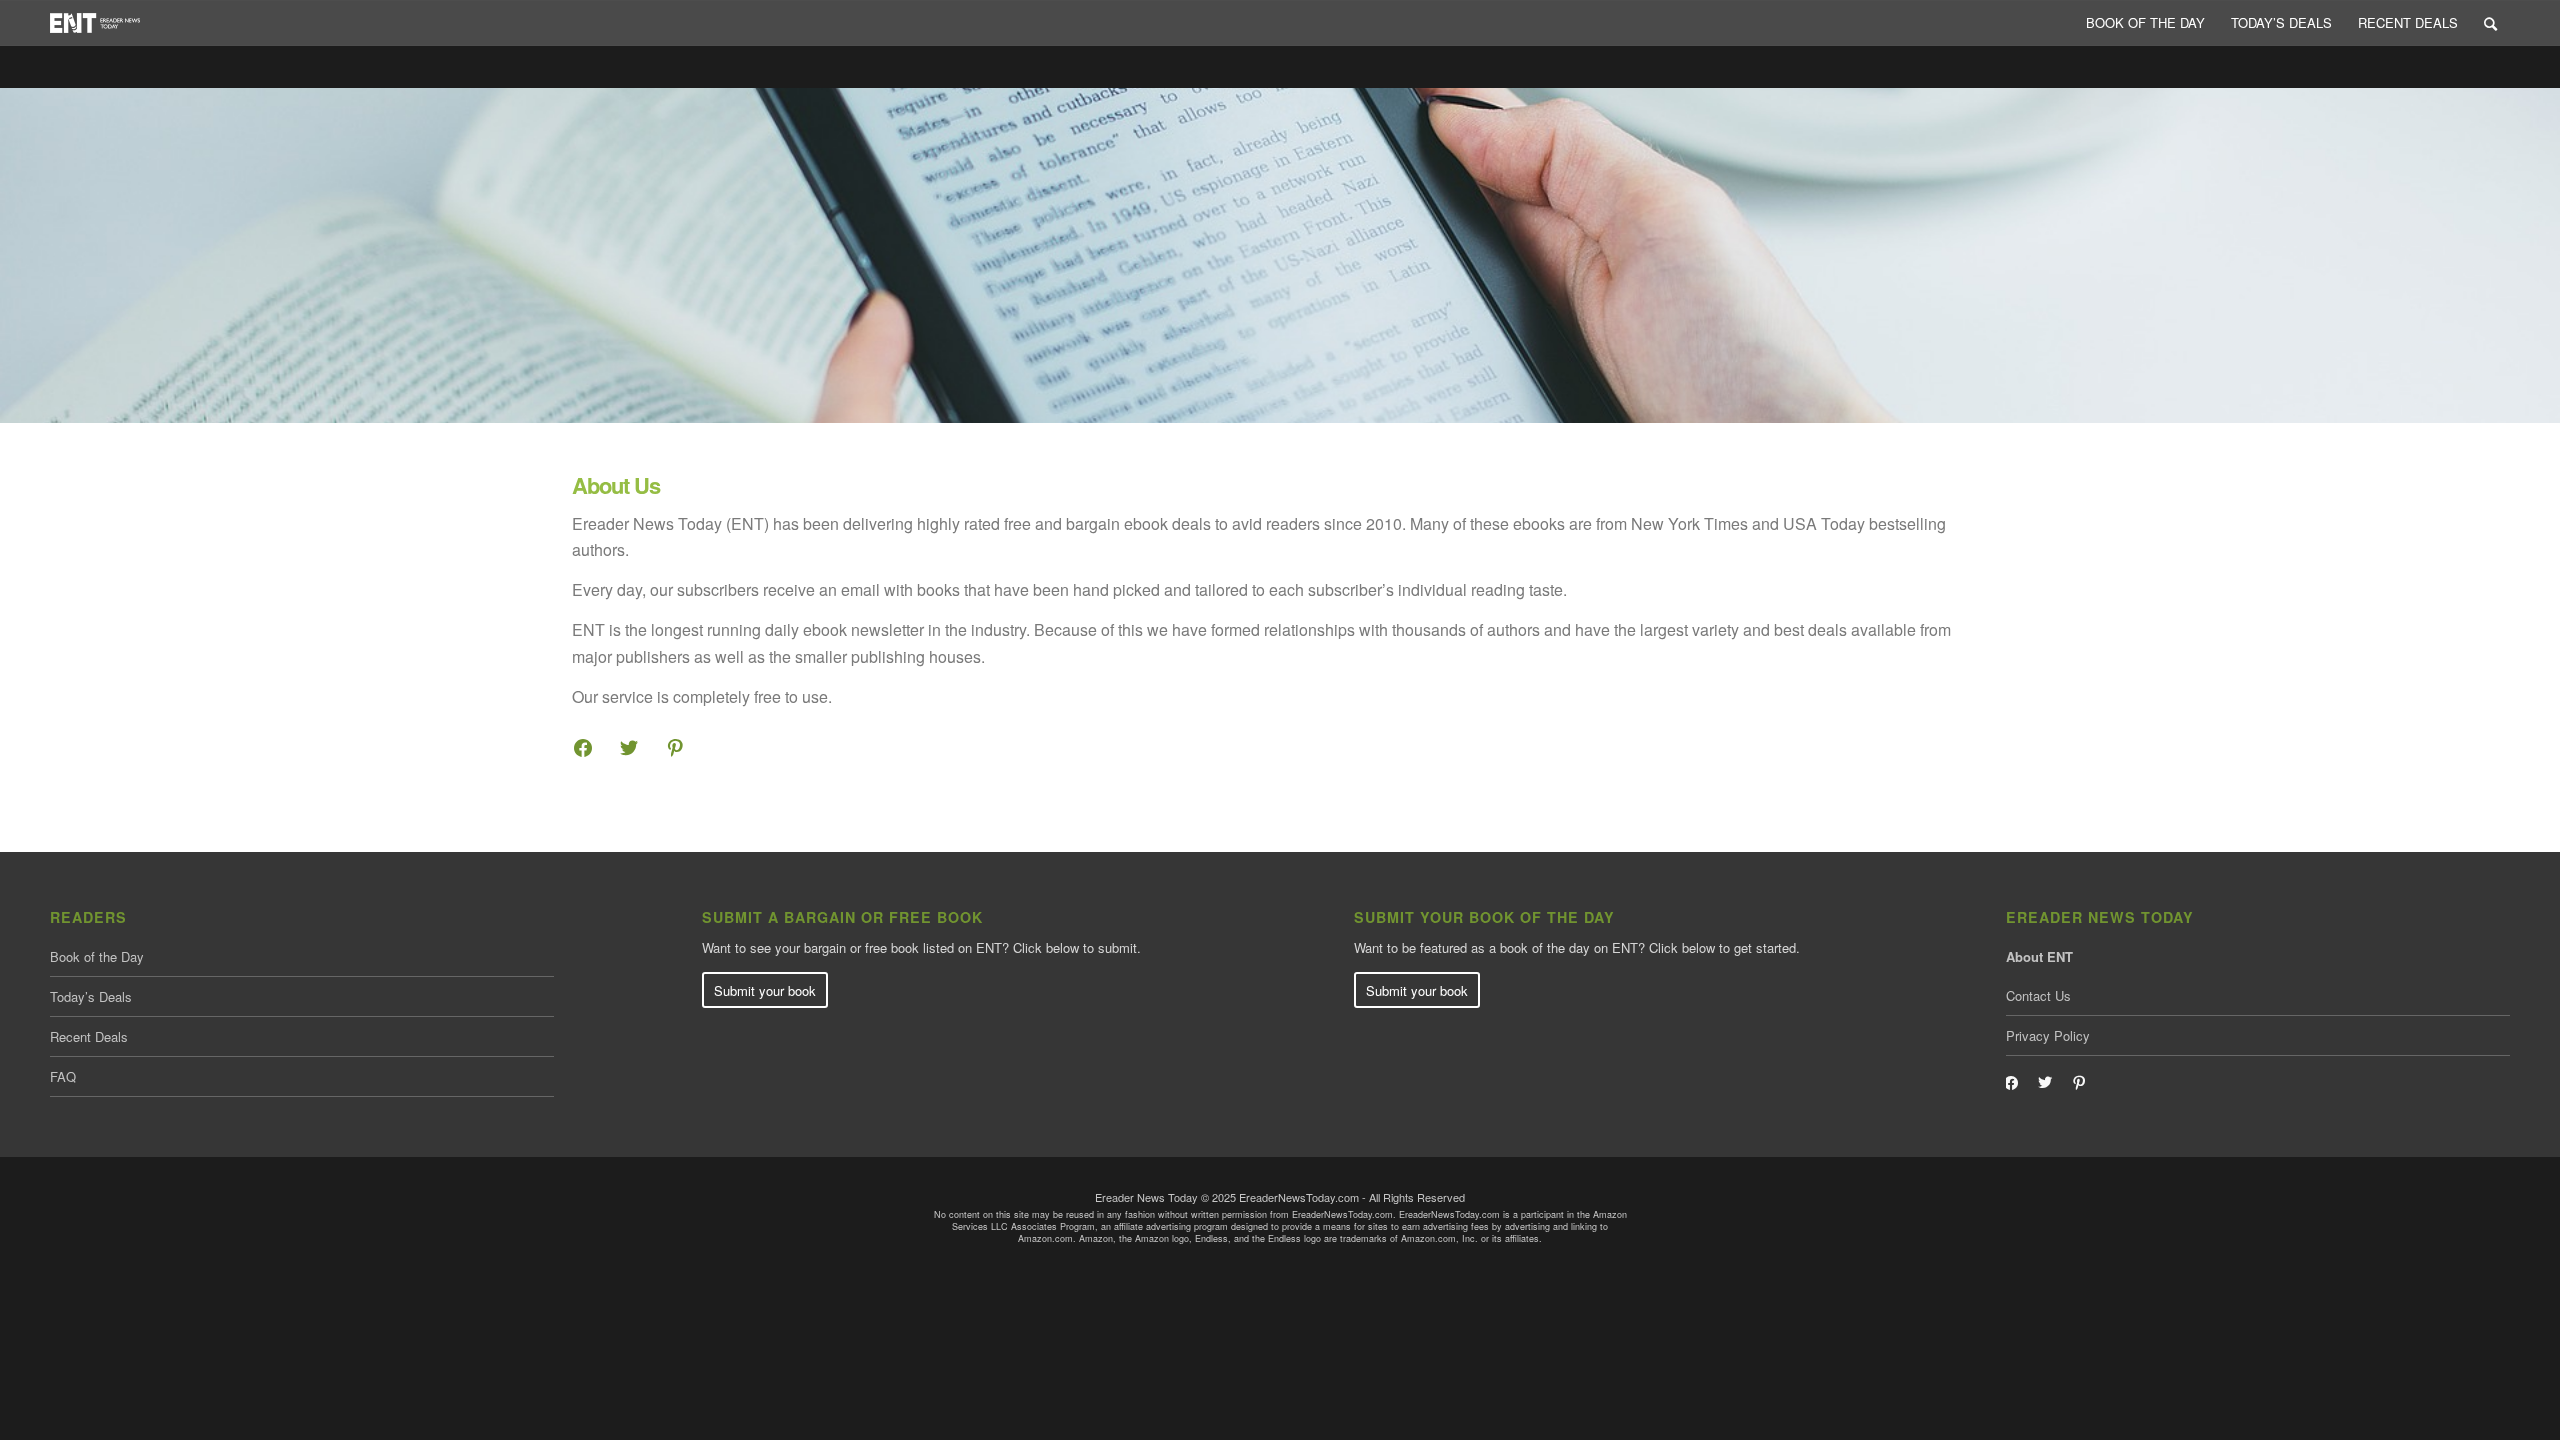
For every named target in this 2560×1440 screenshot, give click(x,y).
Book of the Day (97, 956)
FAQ (63, 1076)
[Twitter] (629, 745)
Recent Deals (89, 1036)
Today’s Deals (91, 996)
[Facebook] (583, 745)
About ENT (2039, 956)
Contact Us (2038, 995)
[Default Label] (2079, 1080)
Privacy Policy (2048, 1035)
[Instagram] (675, 745)
